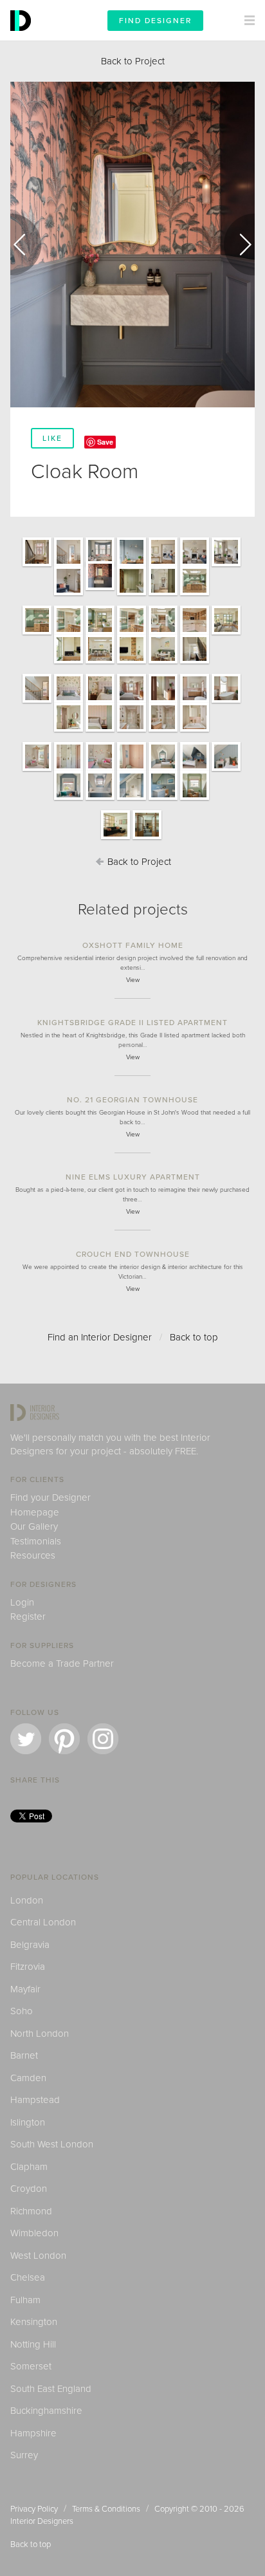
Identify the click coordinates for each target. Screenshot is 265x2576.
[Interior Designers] (23, 37)
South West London (52, 2144)
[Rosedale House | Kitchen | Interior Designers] (195, 595)
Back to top (194, 1337)
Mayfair (25, 1989)
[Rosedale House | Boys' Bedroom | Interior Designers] (163, 770)
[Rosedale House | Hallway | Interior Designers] (163, 595)
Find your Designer (50, 1497)
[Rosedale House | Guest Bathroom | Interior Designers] (132, 731)
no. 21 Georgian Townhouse (132, 1100)
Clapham (29, 2167)
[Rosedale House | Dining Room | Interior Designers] (100, 663)
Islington (28, 2122)
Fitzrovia (28, 1967)
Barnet (24, 2055)
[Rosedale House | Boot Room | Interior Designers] (132, 595)
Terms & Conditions (106, 2509)
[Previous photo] (26, 245)
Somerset (31, 2366)
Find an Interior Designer (100, 1337)
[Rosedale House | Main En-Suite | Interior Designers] (195, 702)
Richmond (31, 2211)
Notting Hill (33, 2344)
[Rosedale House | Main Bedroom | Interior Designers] (69, 702)
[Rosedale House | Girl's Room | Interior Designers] (37, 770)
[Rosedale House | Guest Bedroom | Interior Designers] (69, 731)
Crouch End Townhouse (133, 1254)
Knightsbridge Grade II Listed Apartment (132, 1023)
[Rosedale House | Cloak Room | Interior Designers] (100, 589)
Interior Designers (42, 2521)
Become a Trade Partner (62, 1663)
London (27, 1900)
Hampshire (33, 2433)
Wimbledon (34, 2233)
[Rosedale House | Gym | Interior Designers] (147, 839)
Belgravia (30, 1945)
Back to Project (133, 61)
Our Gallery (34, 1526)
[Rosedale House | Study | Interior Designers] (195, 799)
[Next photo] (239, 245)
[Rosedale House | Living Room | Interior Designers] (226, 634)
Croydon (29, 2189)
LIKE (52, 438)
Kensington (34, 2322)
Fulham (25, 2300)
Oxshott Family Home (133, 945)
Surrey (24, 2455)
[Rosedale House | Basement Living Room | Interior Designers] (115, 839)
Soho (22, 2011)
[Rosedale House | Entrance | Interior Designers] (37, 566)
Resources (33, 1555)
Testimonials (36, 1541)
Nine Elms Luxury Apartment (133, 1177)
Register (28, 1617)
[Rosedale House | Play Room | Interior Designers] (132, 566)
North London (40, 2034)
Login (22, 1602)
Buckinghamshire (46, 2411)
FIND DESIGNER (155, 21)
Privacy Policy (34, 2509)
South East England (51, 2389)
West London (38, 2256)
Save (105, 442)
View (133, 980)
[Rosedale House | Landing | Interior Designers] (195, 663)
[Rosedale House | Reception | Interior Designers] (195, 566)
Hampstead (35, 2100)
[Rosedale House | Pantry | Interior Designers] (195, 634)
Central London (43, 1922)
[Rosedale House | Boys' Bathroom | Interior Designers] (100, 799)
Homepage (35, 1512)
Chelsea (28, 2277)
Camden (28, 2078)
